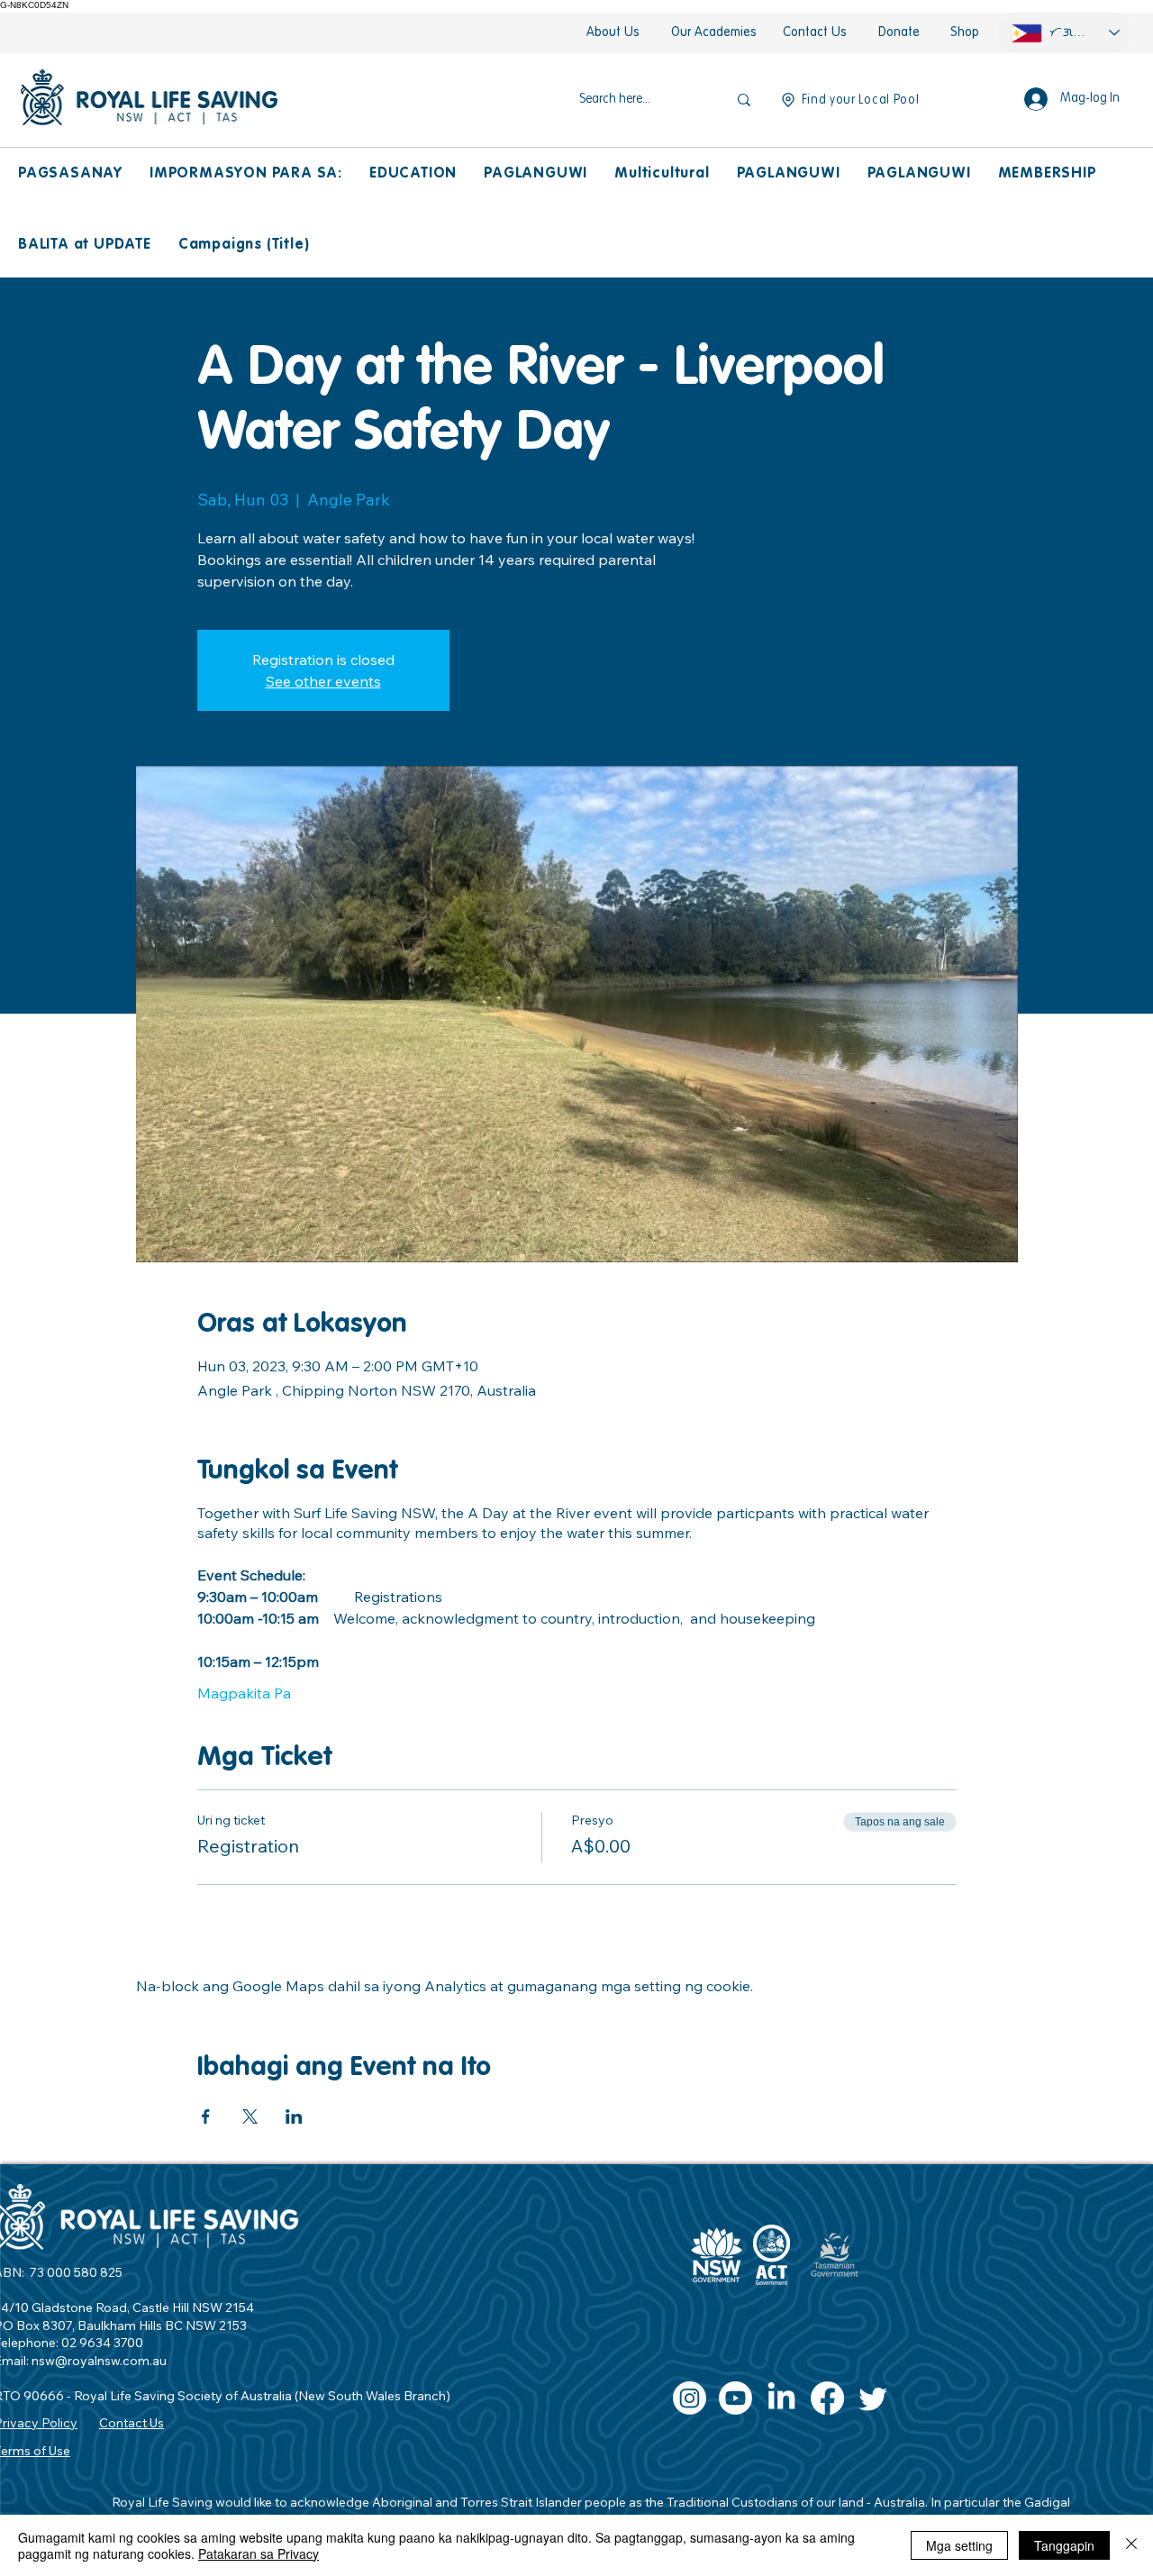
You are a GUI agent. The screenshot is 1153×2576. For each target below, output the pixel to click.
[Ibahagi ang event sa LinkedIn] (294, 2116)
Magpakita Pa (244, 1693)
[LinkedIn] (781, 2398)
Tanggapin (1064, 2545)
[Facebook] (827, 2398)
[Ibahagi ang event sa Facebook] (206, 2116)
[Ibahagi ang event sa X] (250, 2116)
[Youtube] (735, 2398)
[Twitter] (873, 2398)
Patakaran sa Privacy (259, 2553)
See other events (323, 681)
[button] (70, 174)
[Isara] (1131, 2545)
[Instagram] (690, 2398)
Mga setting (959, 2545)
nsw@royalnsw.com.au (99, 2361)
